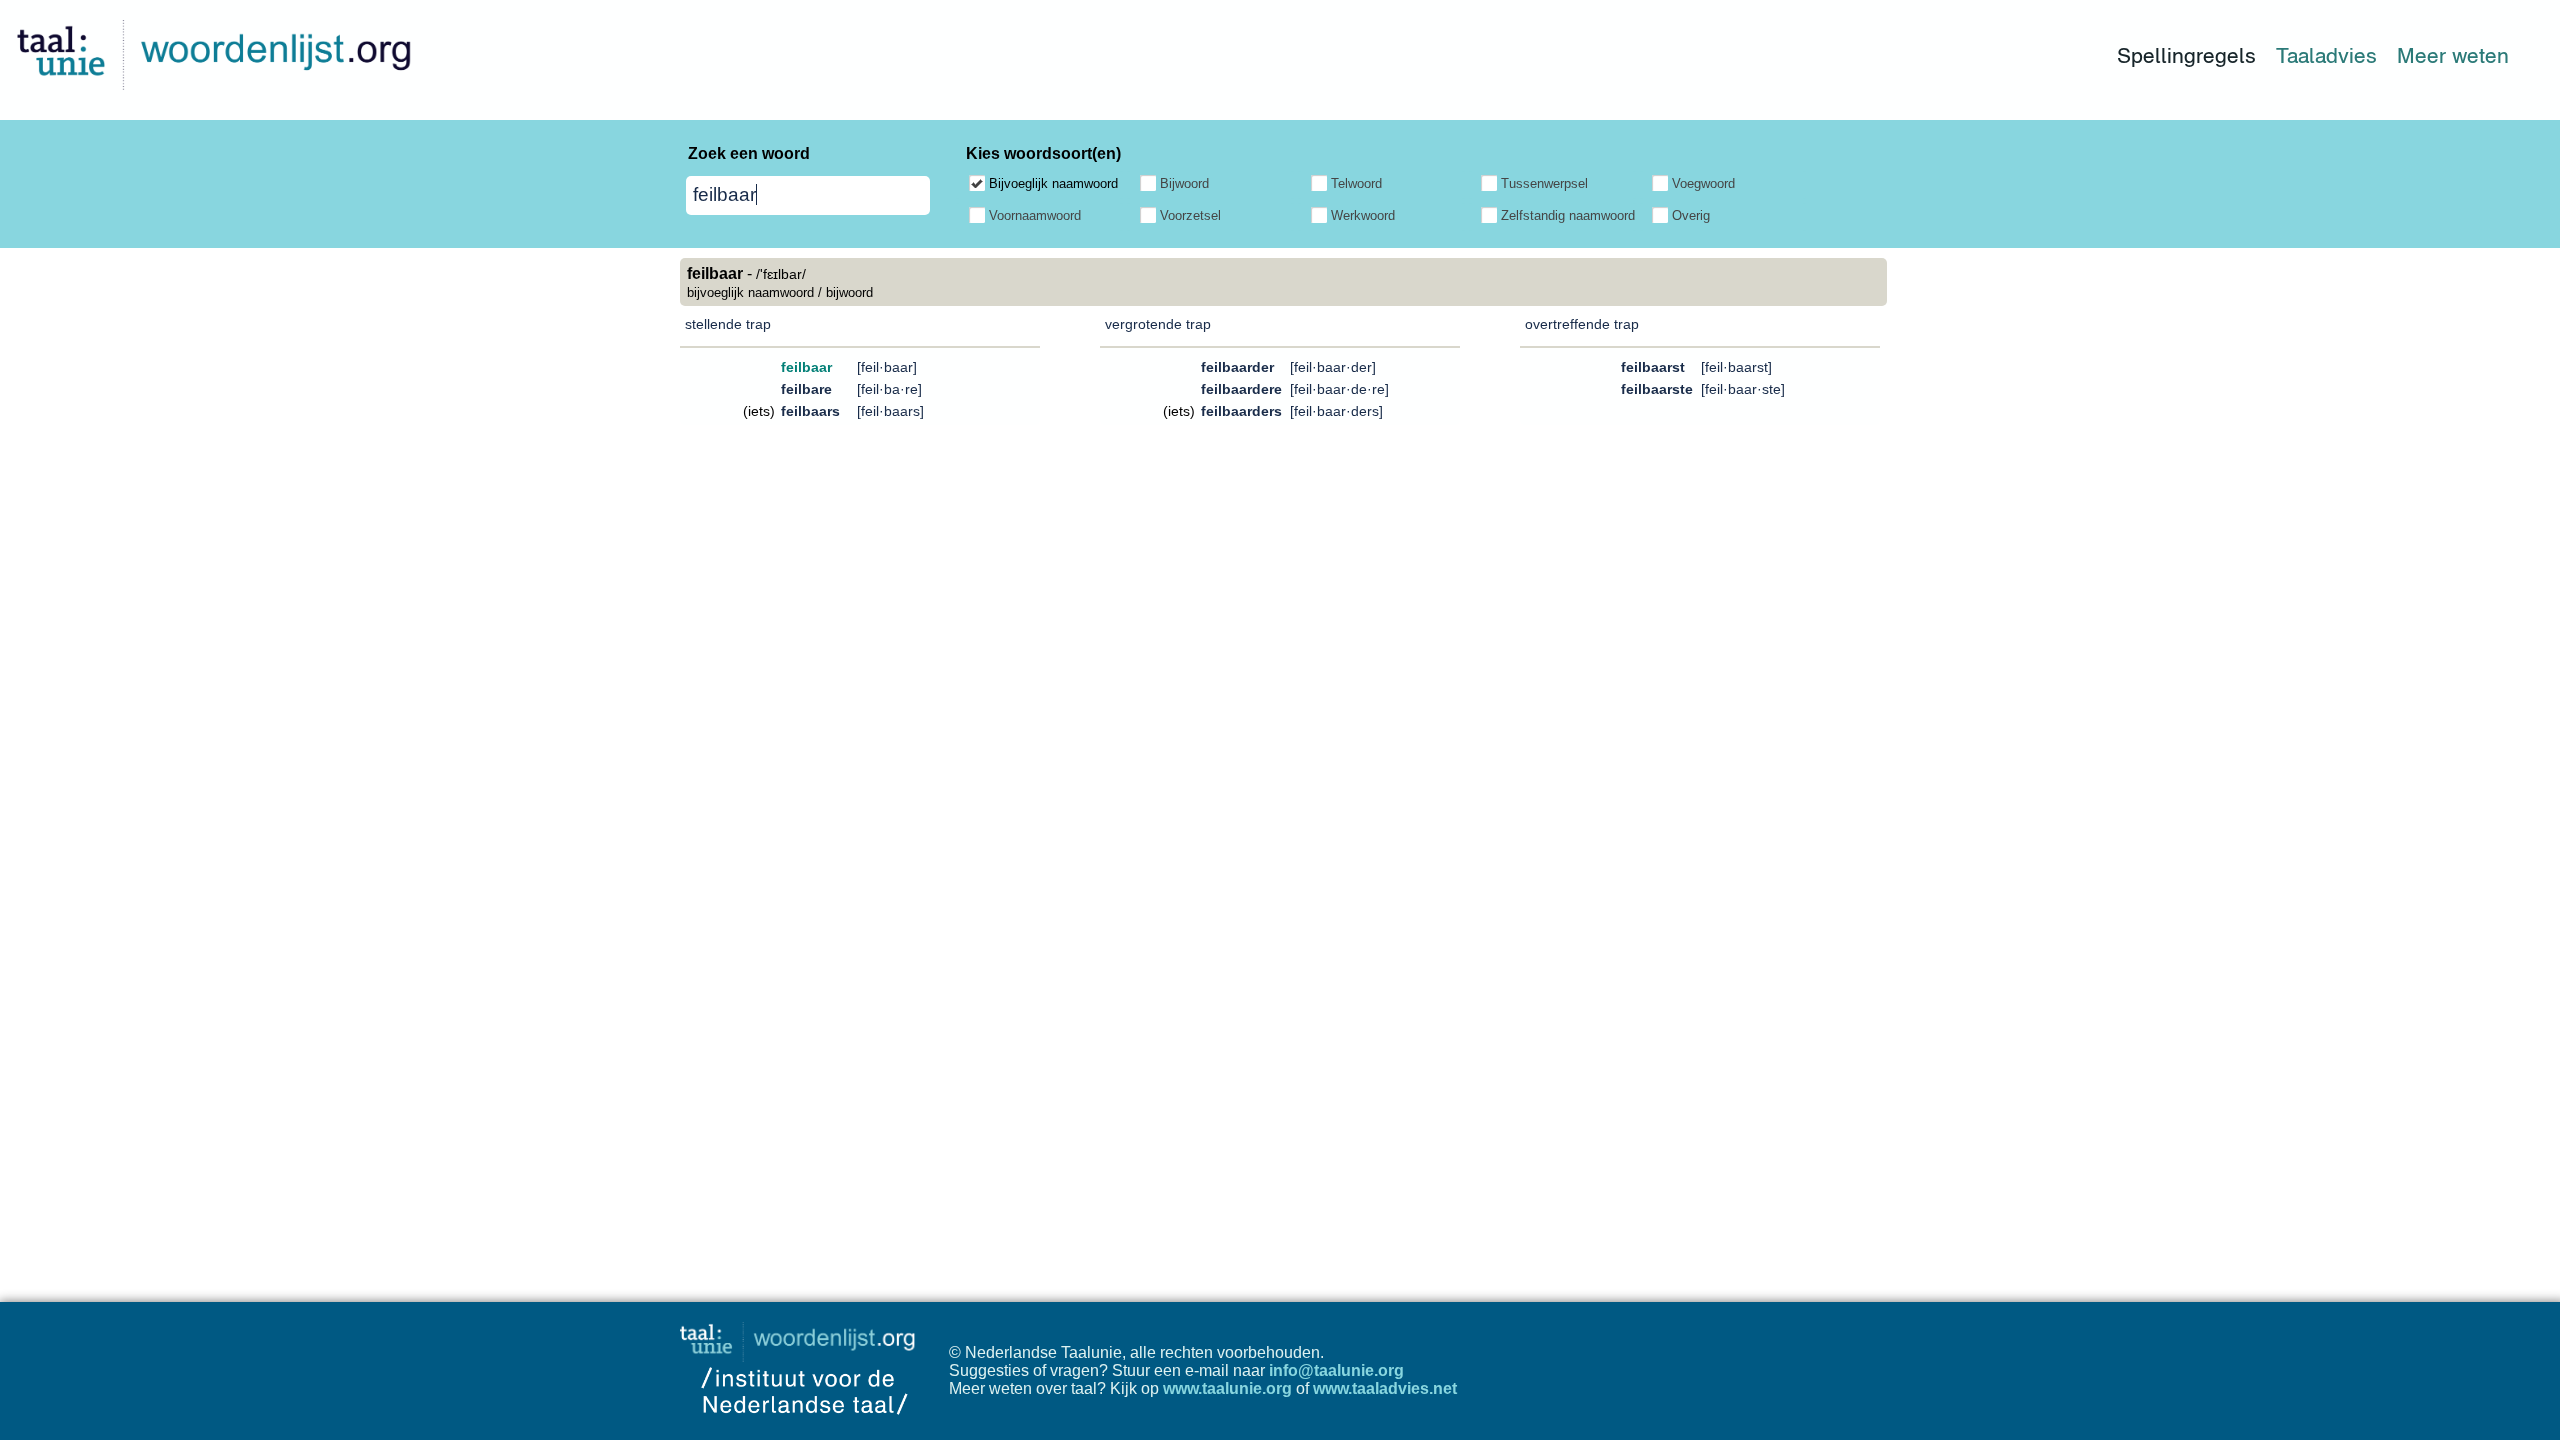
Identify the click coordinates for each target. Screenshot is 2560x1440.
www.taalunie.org (1227, 1388)
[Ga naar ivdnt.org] (804, 1430)
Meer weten (2453, 55)
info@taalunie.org (1336, 1370)
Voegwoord (1703, 183)
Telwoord (1356, 183)
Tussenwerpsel (1544, 183)
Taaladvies (2326, 55)
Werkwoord (1363, 215)
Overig (1691, 215)
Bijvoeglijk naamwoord (1053, 183)
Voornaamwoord (1035, 215)
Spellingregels (2186, 55)
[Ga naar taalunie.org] (801, 1336)
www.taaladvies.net (1385, 1388)
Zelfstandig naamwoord (1568, 215)
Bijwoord (1184, 183)
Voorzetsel (1190, 215)
